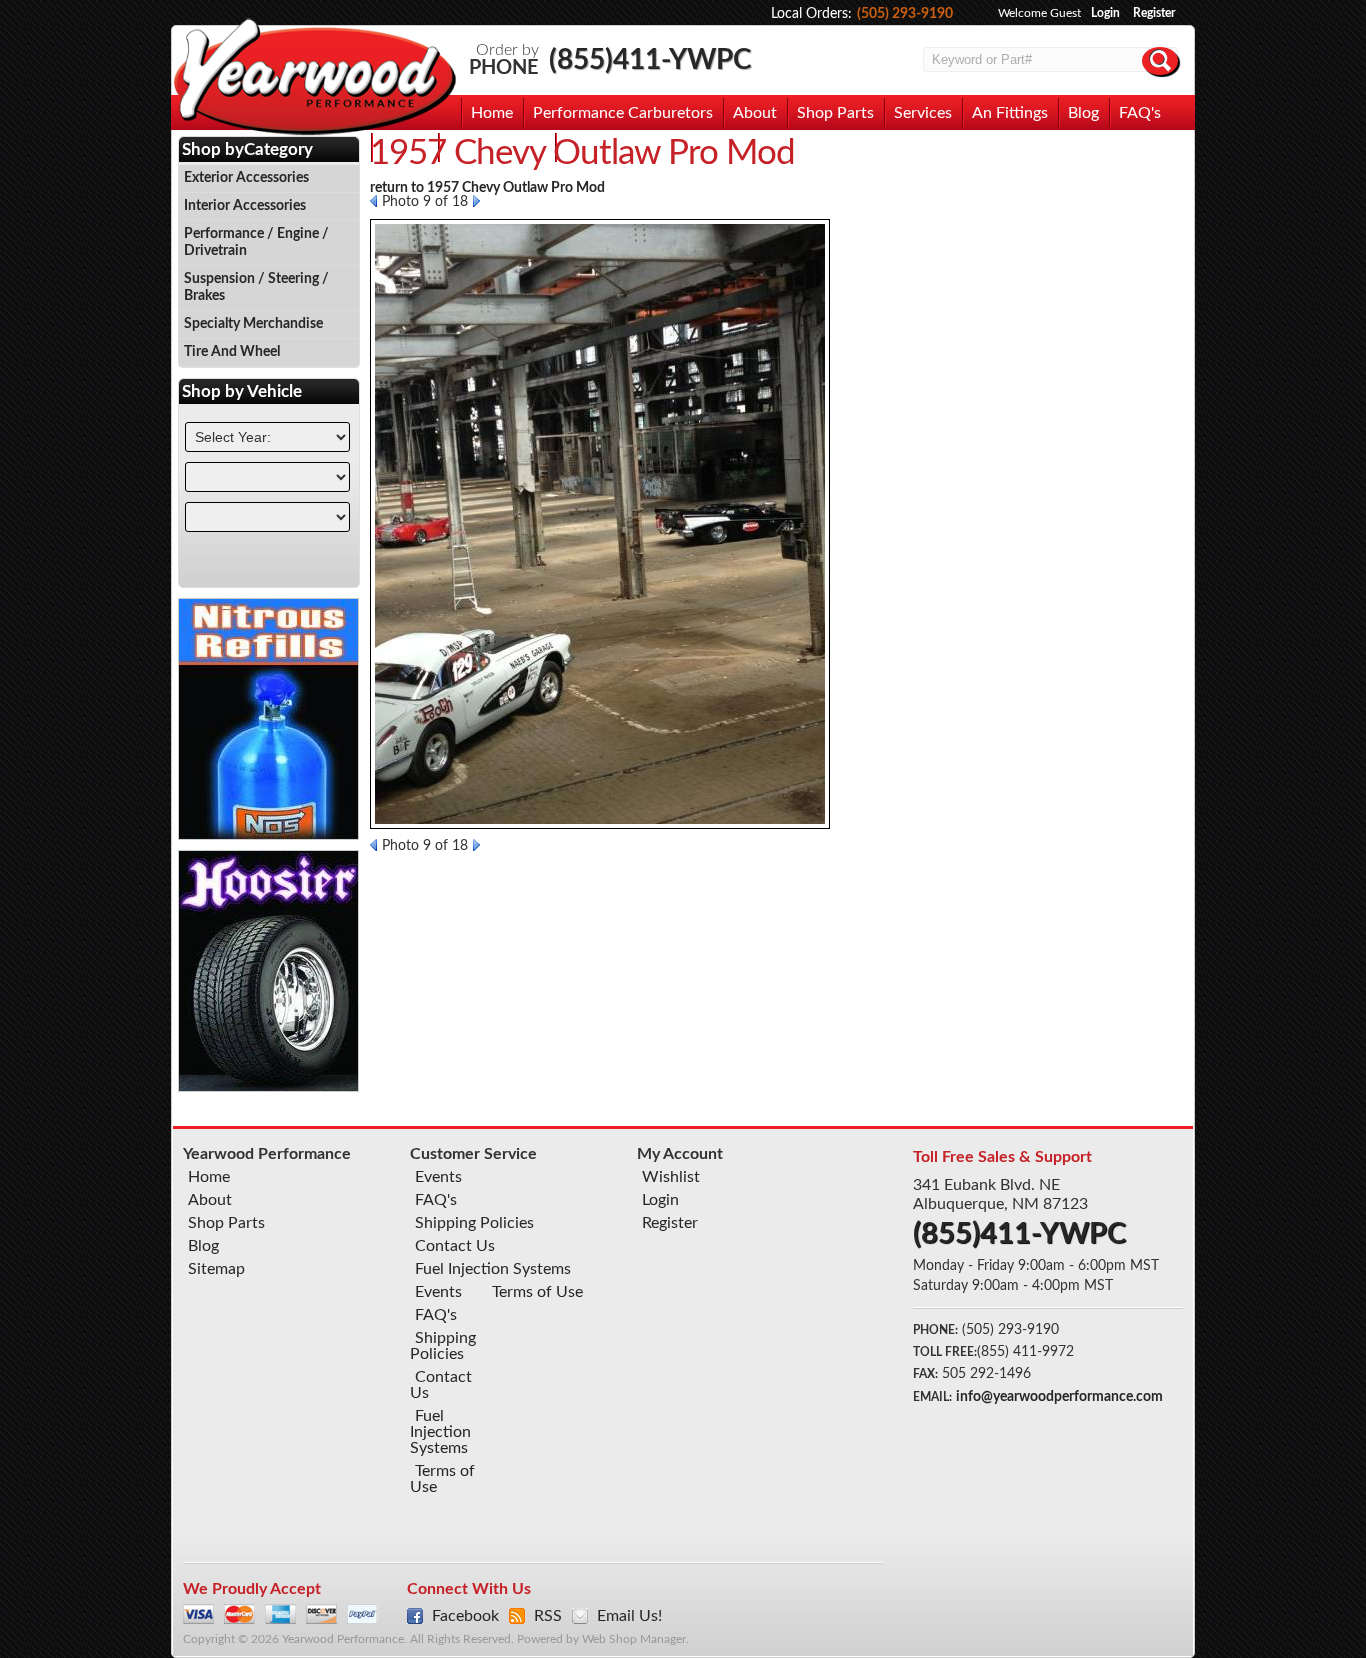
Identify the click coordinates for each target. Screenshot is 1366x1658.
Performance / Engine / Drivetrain (256, 242)
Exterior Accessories (246, 178)
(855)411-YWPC (650, 60)
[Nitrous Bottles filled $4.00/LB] (269, 835)
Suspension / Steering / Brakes (256, 287)
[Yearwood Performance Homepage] (314, 78)
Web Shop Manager (634, 1639)
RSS (548, 1616)
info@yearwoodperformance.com (1059, 1397)
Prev (373, 201)
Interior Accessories (245, 206)
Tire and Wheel (232, 352)
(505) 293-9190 (905, 14)
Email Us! (629, 1616)
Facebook (465, 1616)
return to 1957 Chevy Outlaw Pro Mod (487, 188)
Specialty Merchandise (253, 324)
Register (1154, 13)
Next (476, 201)
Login (1105, 13)
